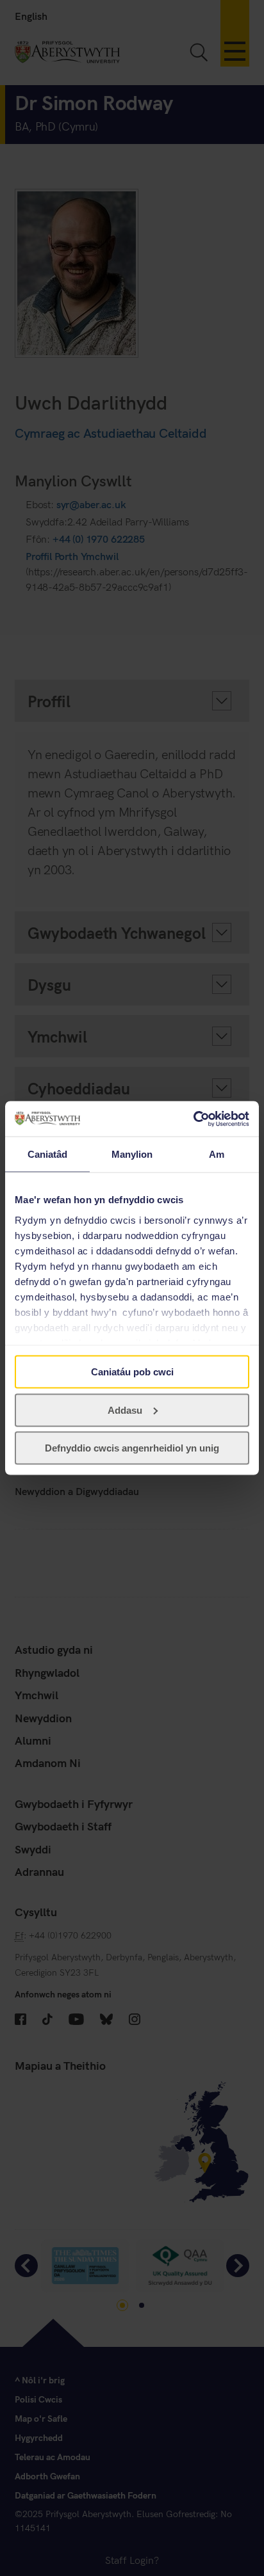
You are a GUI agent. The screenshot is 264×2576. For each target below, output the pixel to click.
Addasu (125, 1410)
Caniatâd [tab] (48, 1154)
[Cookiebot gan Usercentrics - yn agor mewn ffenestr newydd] (193, 1119)
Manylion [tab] (132, 1154)
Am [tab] (217, 1154)
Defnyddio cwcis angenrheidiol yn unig (132, 1448)
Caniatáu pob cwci (132, 1372)
